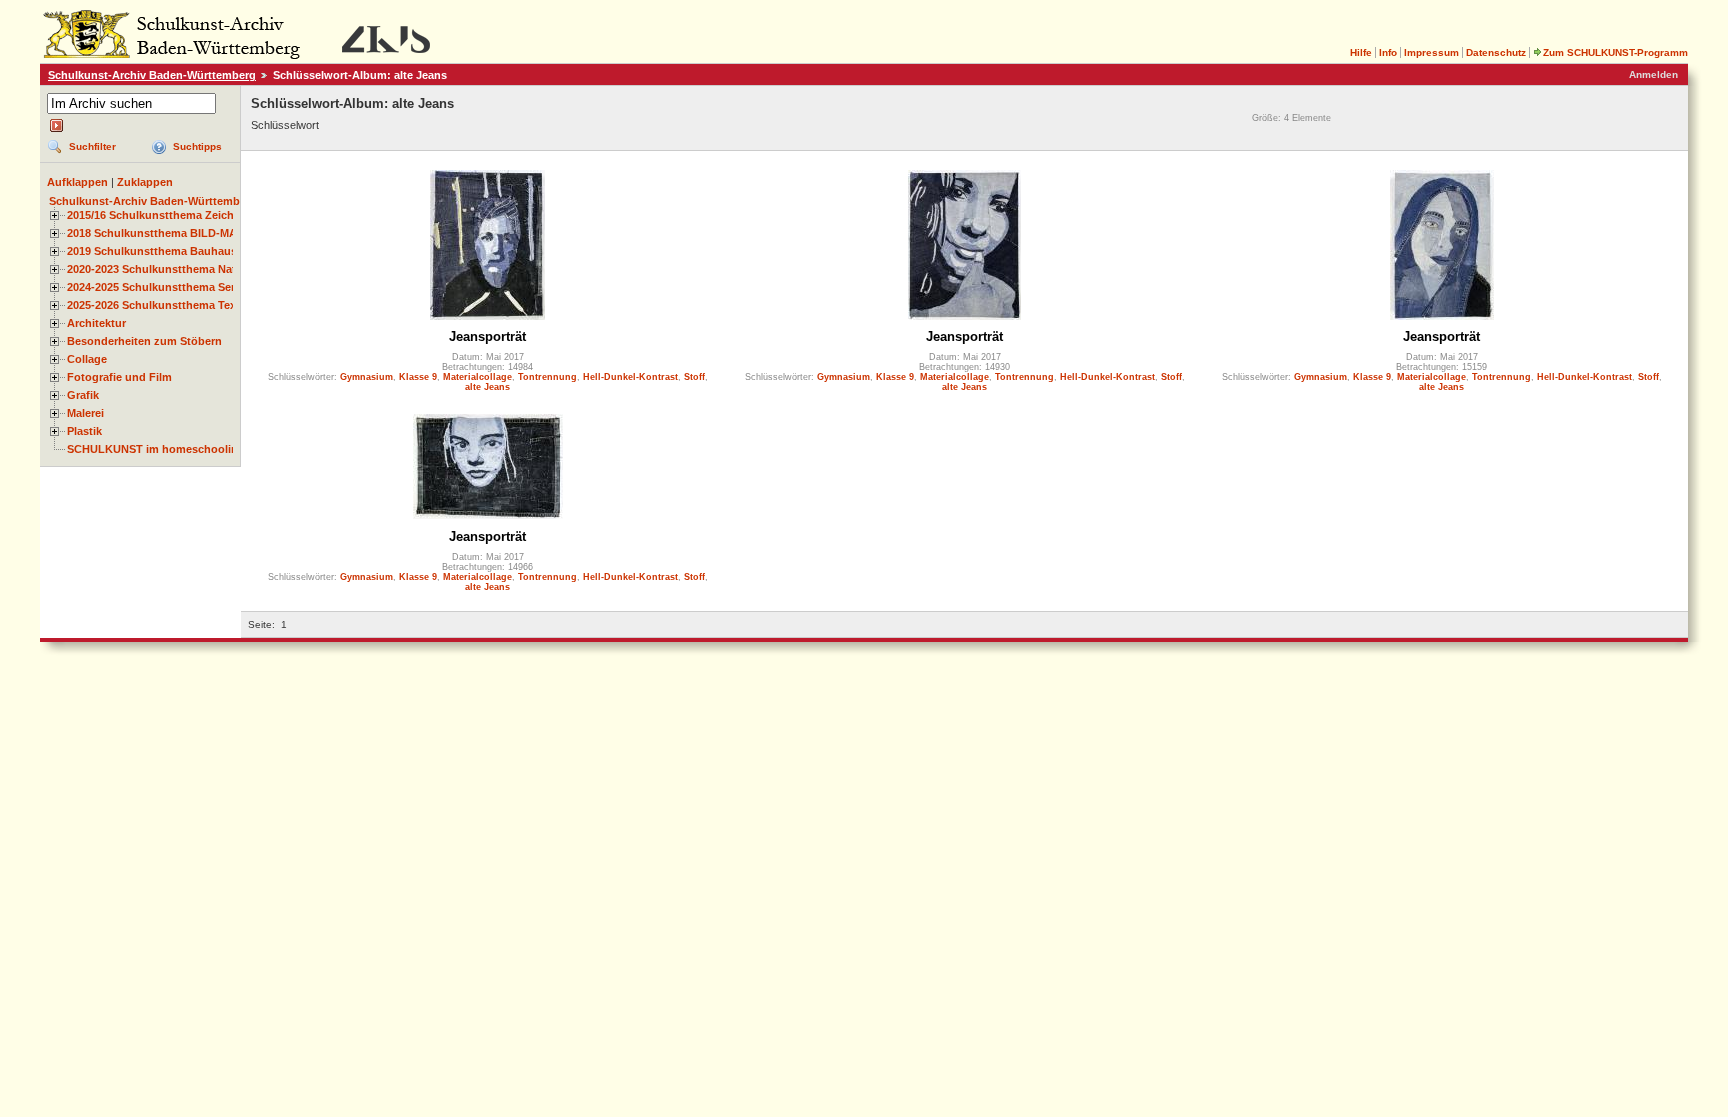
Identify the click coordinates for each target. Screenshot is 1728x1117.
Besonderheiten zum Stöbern (144, 341)
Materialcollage (477, 377)
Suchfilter (92, 146)
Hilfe (1361, 52)
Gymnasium (366, 377)
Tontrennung (547, 377)
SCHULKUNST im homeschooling (156, 449)
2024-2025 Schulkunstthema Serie (155, 287)
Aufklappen (77, 182)
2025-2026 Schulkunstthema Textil (156, 305)
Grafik (83, 395)
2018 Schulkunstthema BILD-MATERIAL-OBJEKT (196, 233)
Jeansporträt (487, 336)
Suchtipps (197, 146)
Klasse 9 (418, 377)
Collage (87, 359)
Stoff (694, 377)
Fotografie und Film (119, 377)
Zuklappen (145, 182)
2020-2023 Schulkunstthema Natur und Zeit (180, 269)
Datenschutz (1496, 52)
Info (1388, 52)
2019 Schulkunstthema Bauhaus (152, 251)
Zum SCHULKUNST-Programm (1615, 52)
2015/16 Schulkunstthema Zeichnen (160, 215)
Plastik (84, 431)
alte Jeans (487, 387)
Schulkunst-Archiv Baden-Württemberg (152, 75)
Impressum (1431, 52)
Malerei (85, 413)
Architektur (96, 323)
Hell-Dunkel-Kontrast (630, 377)
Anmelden (1653, 74)
